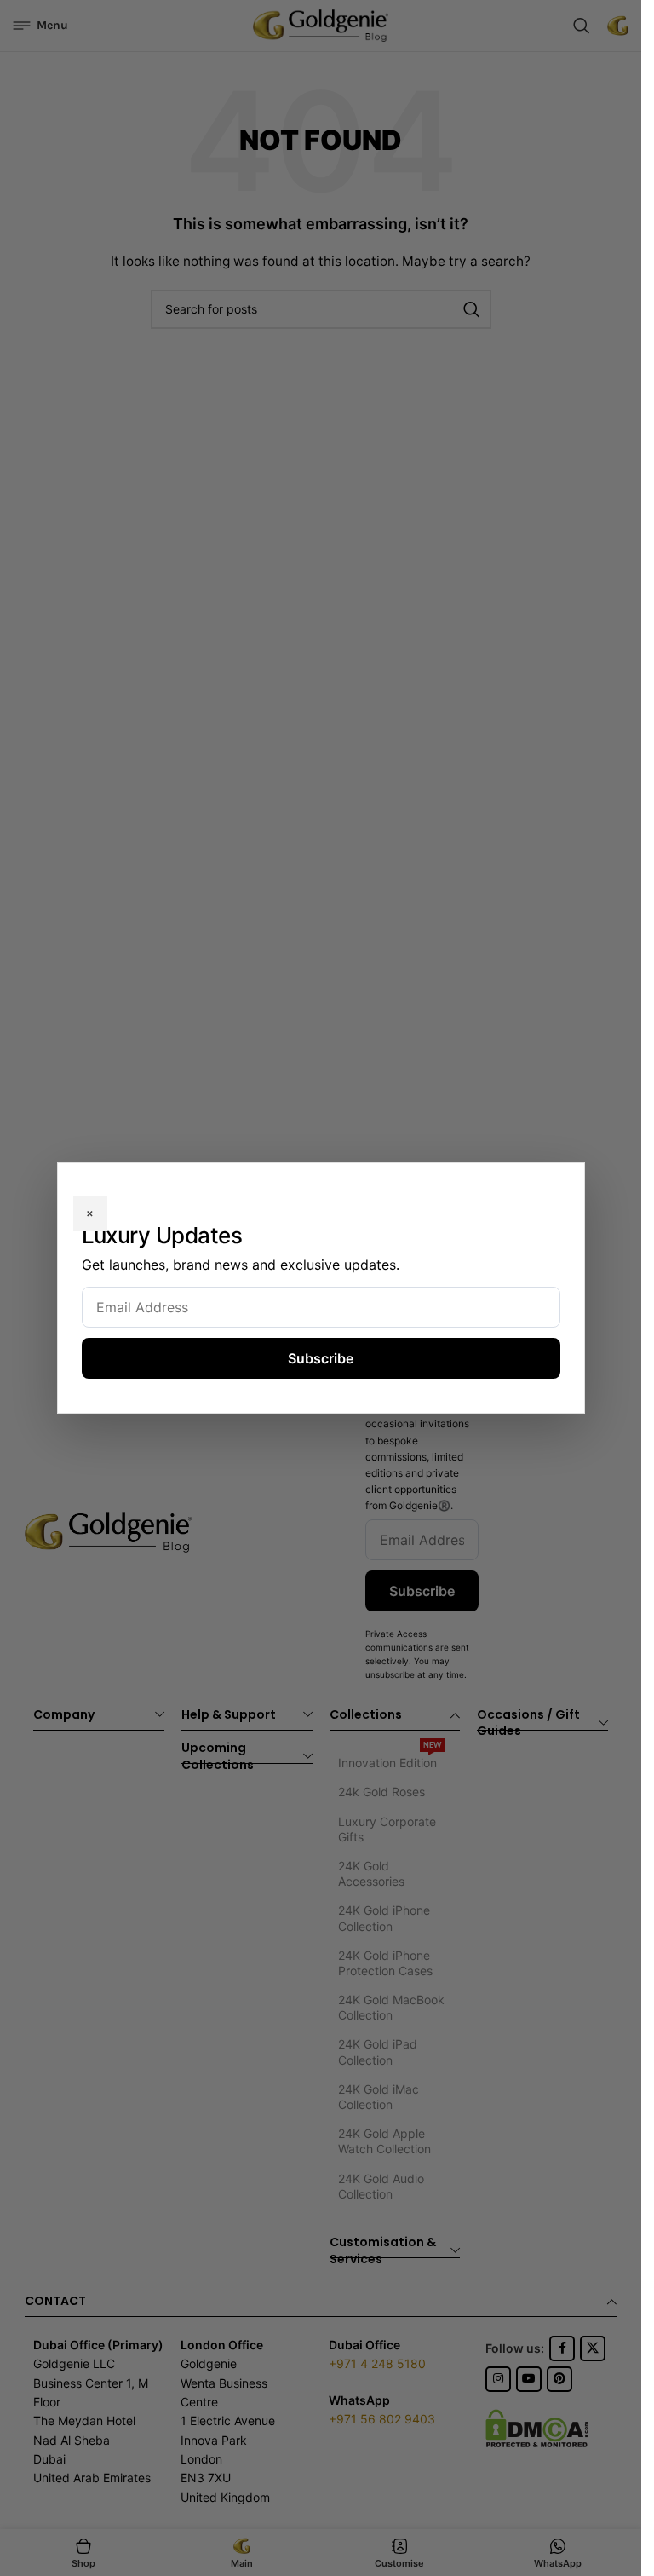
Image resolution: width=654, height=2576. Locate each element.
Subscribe (321, 1358)
